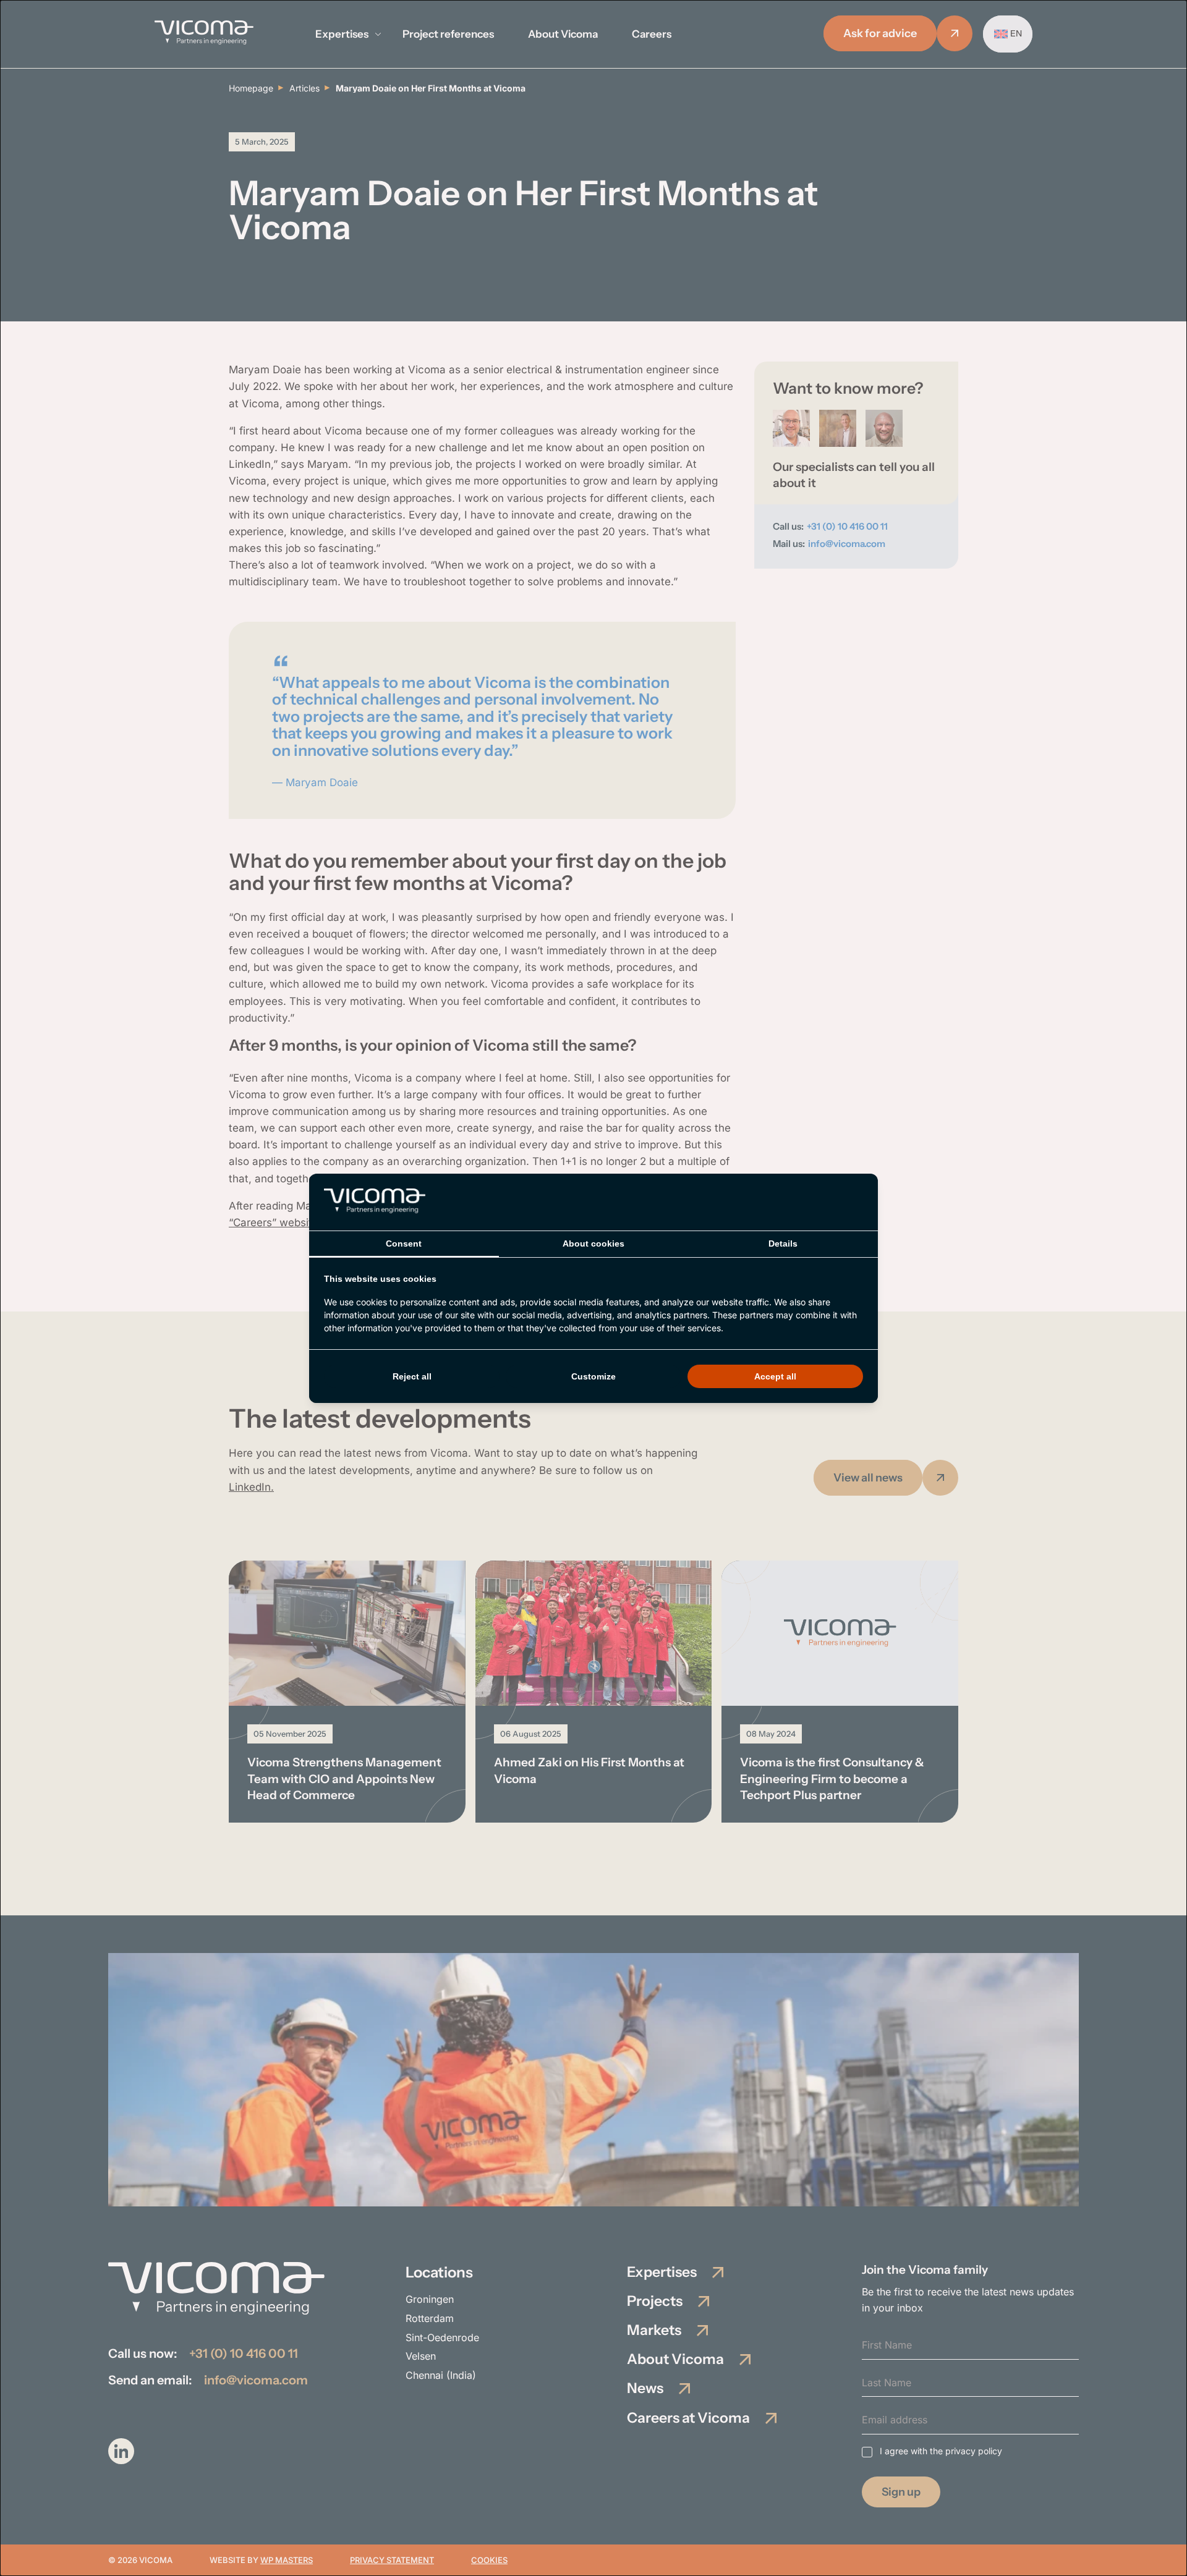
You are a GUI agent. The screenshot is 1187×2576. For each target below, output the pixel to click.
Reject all (412, 1376)
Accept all (775, 1376)
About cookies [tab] (593, 1244)
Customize (593, 1376)
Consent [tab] (404, 1244)
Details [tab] (783, 1244)
